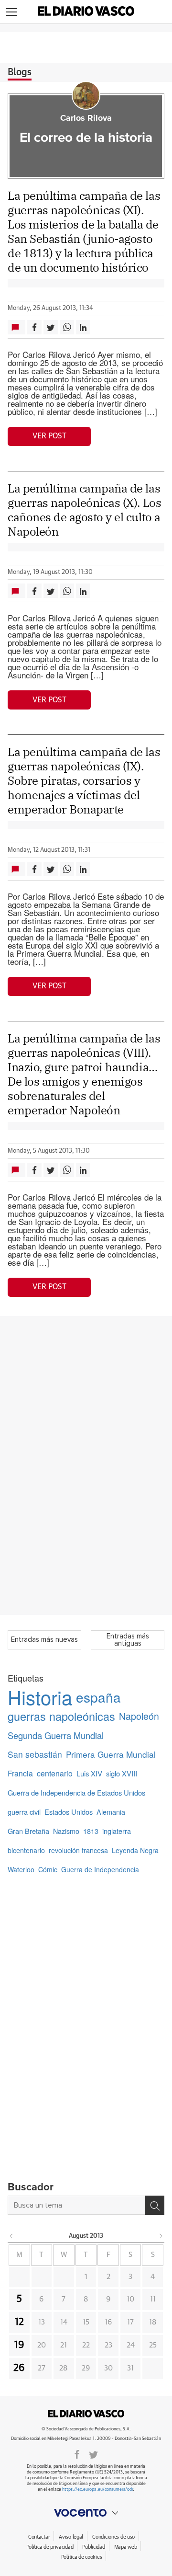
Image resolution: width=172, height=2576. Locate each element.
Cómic (48, 1869)
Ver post (49, 436)
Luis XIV (89, 1773)
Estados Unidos (69, 1812)
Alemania (111, 1812)
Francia (20, 1773)
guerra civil (24, 1812)
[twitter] (93, 2454)
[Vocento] (86, 2513)
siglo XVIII (122, 1773)
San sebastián (35, 1754)
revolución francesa (78, 1850)
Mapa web (126, 2547)
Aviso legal (71, 2537)
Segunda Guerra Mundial (56, 1735)
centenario (55, 1773)
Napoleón (139, 1716)
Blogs (20, 72)
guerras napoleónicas (61, 1716)
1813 (91, 1831)
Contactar (39, 2537)
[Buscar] (155, 2205)
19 (19, 2345)
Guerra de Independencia (100, 1869)
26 (19, 2368)
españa (98, 1697)
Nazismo (66, 1831)
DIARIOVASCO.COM (86, 2414)
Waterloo (21, 1869)
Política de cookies (82, 2557)
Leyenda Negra (135, 1850)
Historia (40, 1697)
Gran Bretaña (28, 1831)
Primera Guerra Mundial (111, 1754)
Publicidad (93, 2547)
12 (19, 2322)
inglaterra (117, 1831)
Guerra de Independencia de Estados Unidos (76, 1792)
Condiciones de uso (113, 2537)
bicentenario (26, 1850)
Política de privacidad (50, 2547)
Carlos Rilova (86, 118)
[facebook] (77, 2454)
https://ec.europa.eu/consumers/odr (97, 2490)
